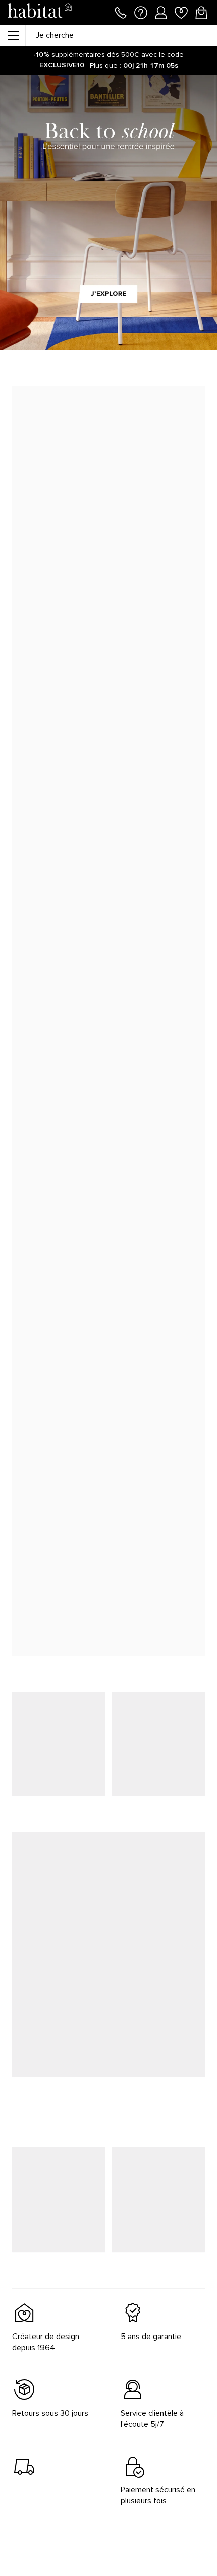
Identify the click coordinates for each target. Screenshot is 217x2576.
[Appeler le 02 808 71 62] (121, 12)
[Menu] (13, 35)
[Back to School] (108, 213)
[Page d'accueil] (39, 12)
